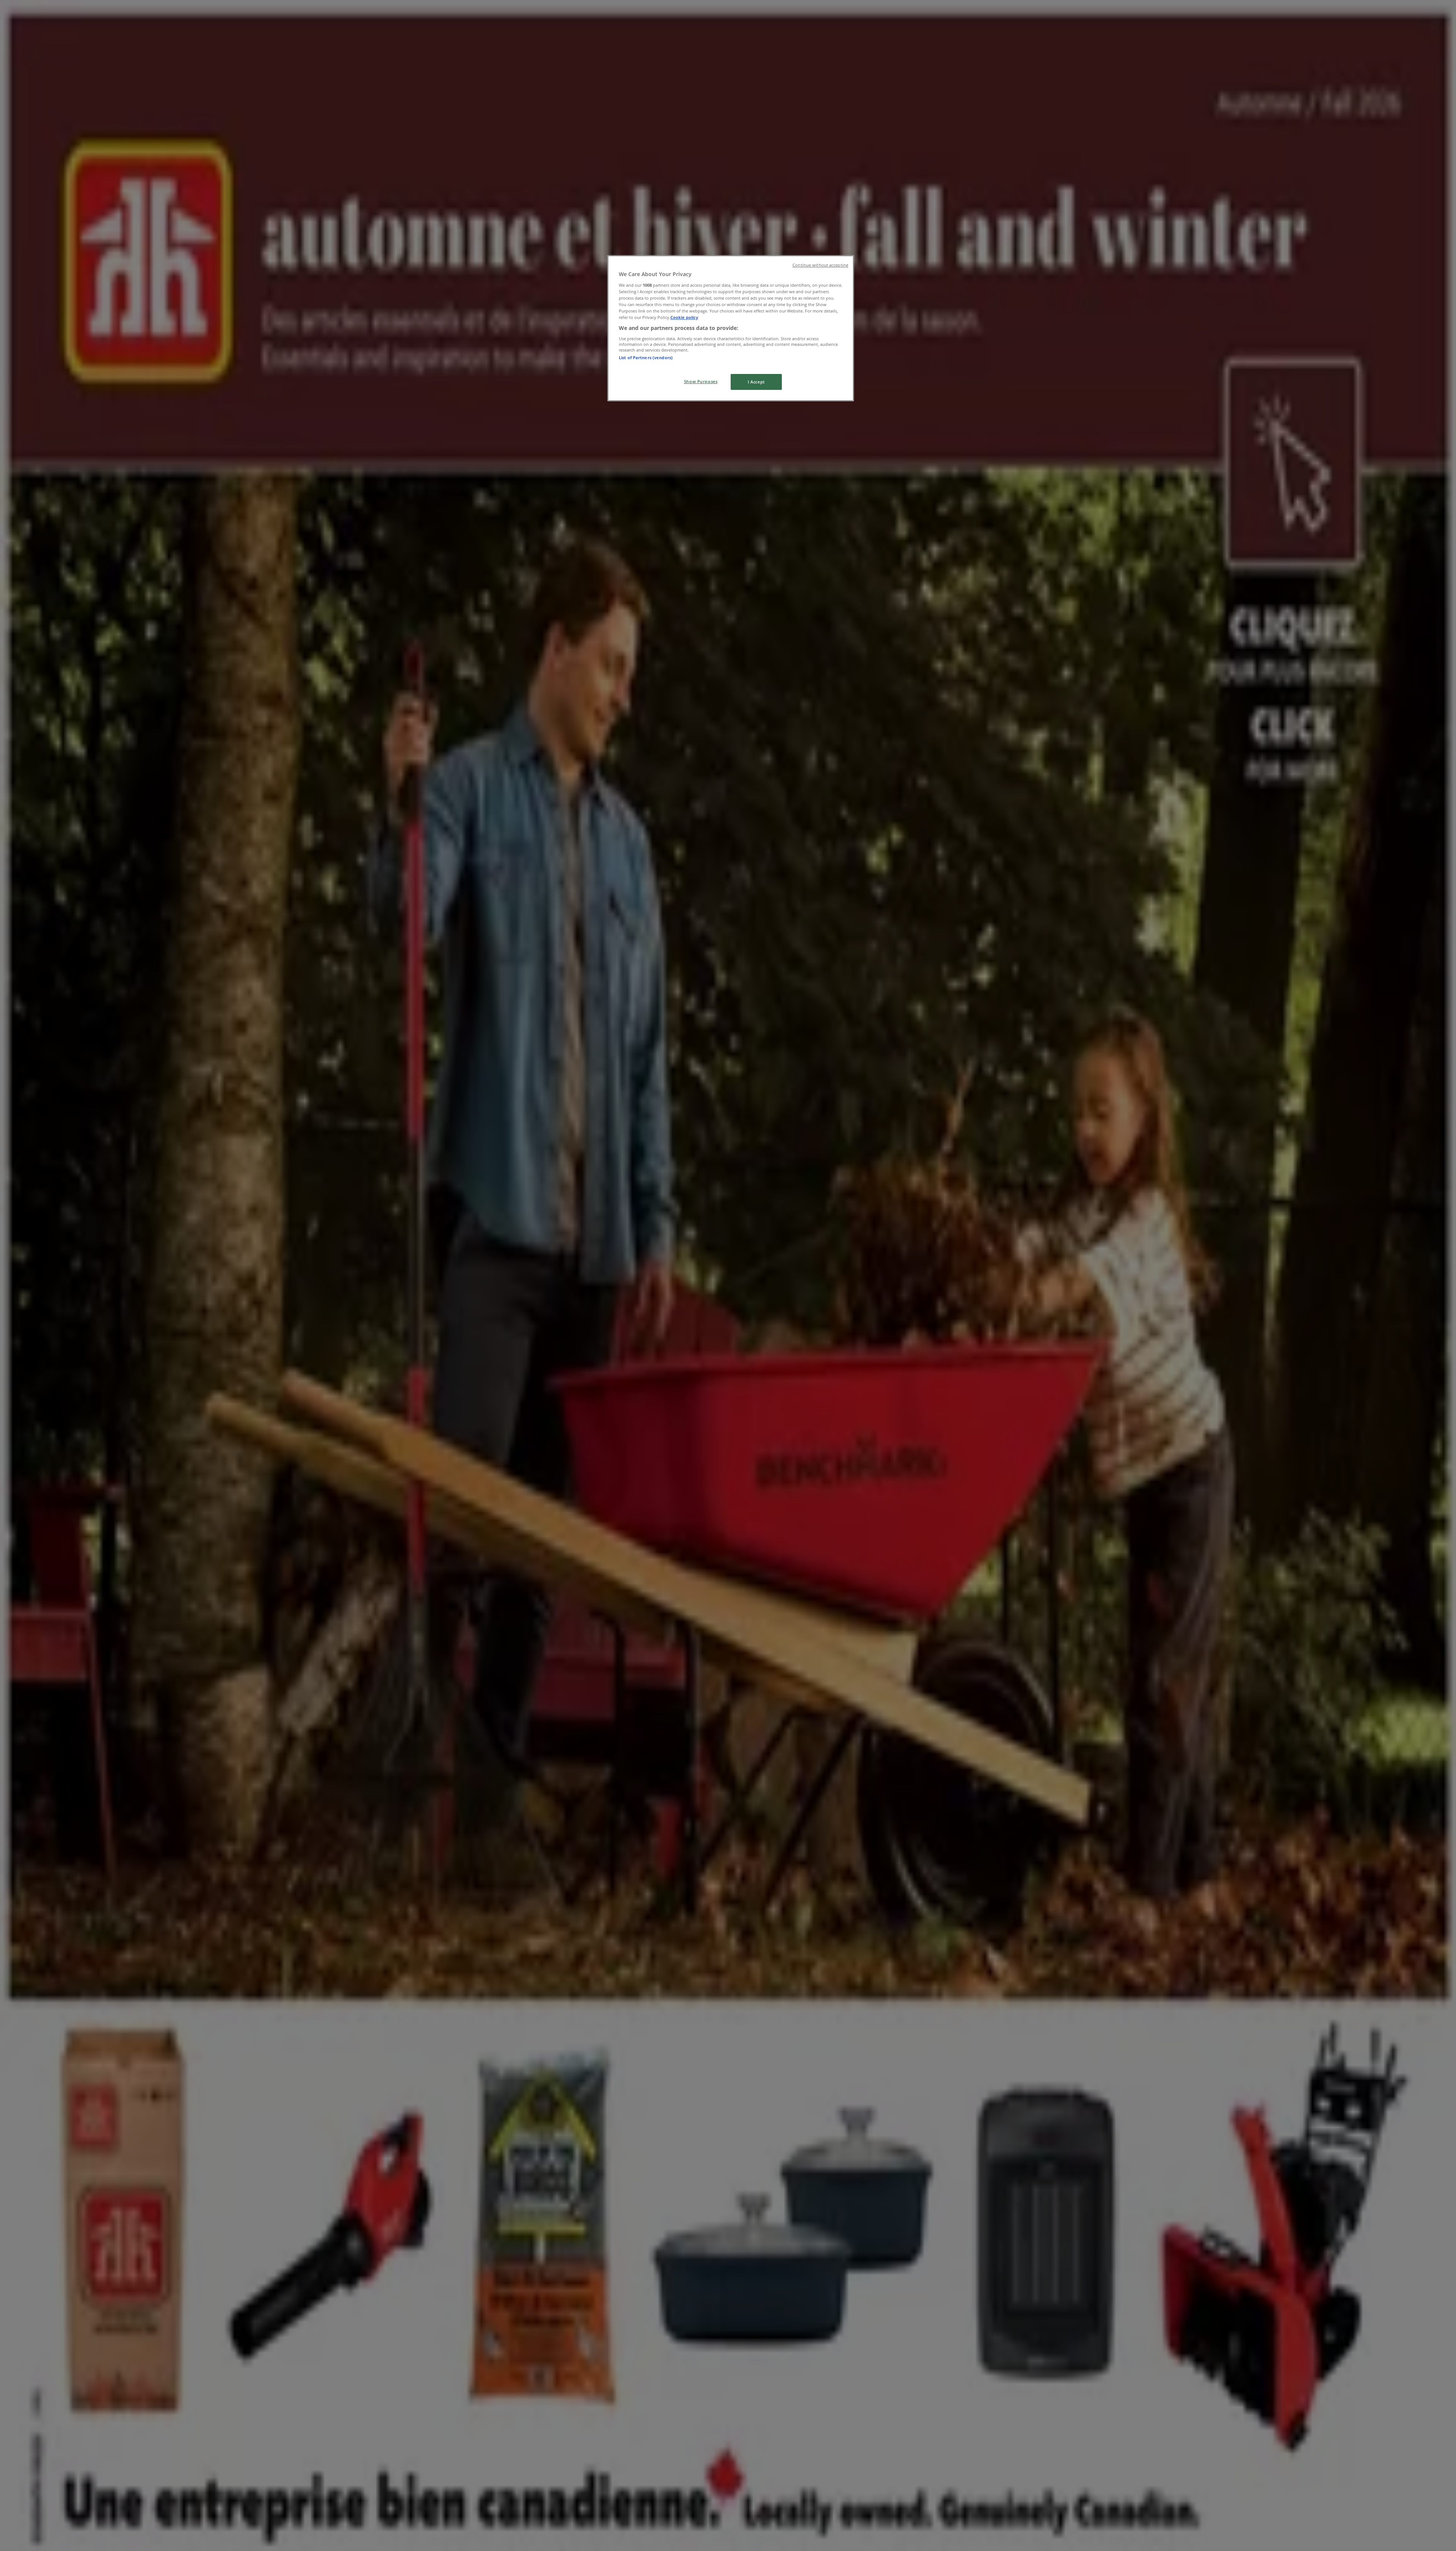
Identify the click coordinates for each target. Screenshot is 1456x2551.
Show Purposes (701, 381)
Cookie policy (684, 317)
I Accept (756, 382)
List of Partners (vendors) (646, 357)
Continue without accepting (820, 265)
